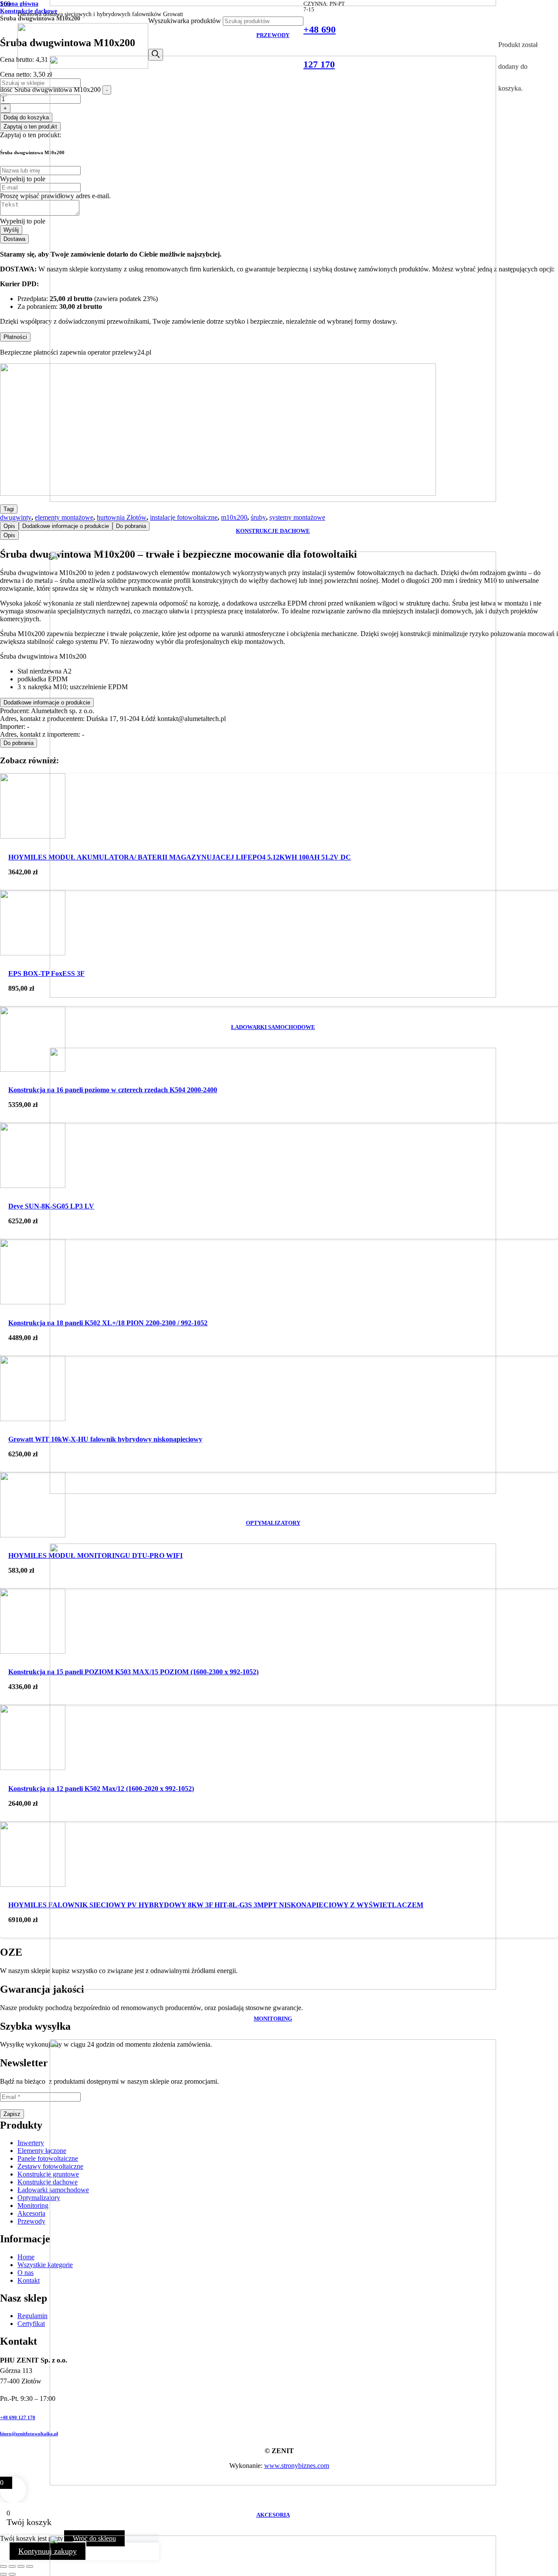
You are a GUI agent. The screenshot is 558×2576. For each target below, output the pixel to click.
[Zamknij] (3, 95)
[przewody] (273, 4)
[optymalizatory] (273, 1491)
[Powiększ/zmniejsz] (3, 2566)
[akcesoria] (273, 2483)
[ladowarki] (273, 995)
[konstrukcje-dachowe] (273, 499)
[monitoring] (273, 1987)
